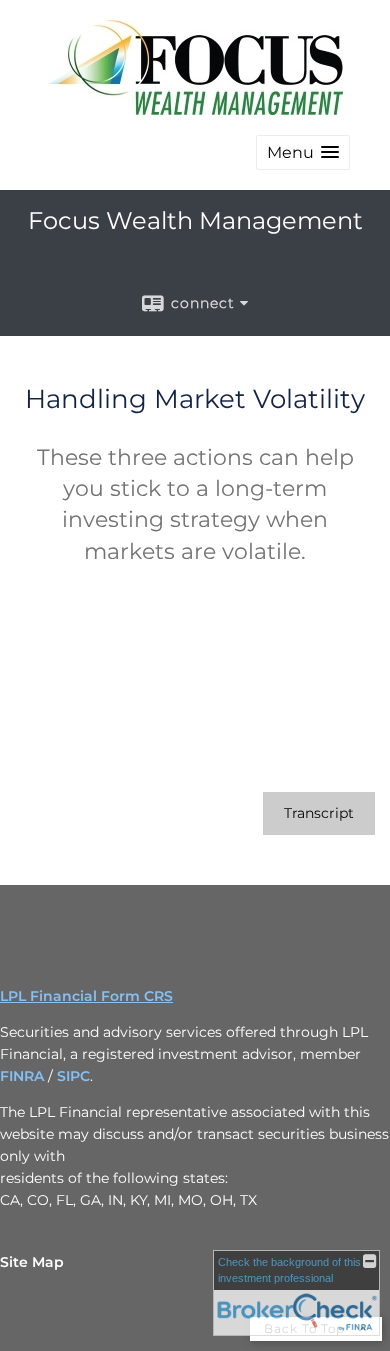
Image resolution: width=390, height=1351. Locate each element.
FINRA (22, 1076)
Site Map (32, 1262)
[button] (303, 152)
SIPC (73, 1076)
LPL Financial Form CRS (86, 996)
